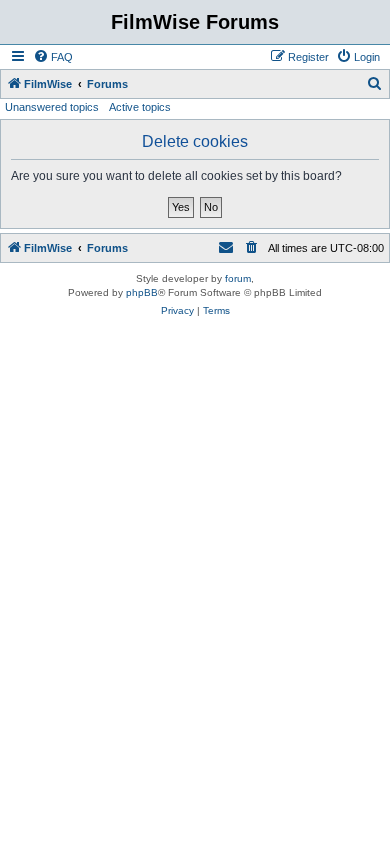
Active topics (140, 107)
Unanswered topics (52, 107)
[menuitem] (53, 57)
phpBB (142, 292)
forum (238, 278)
